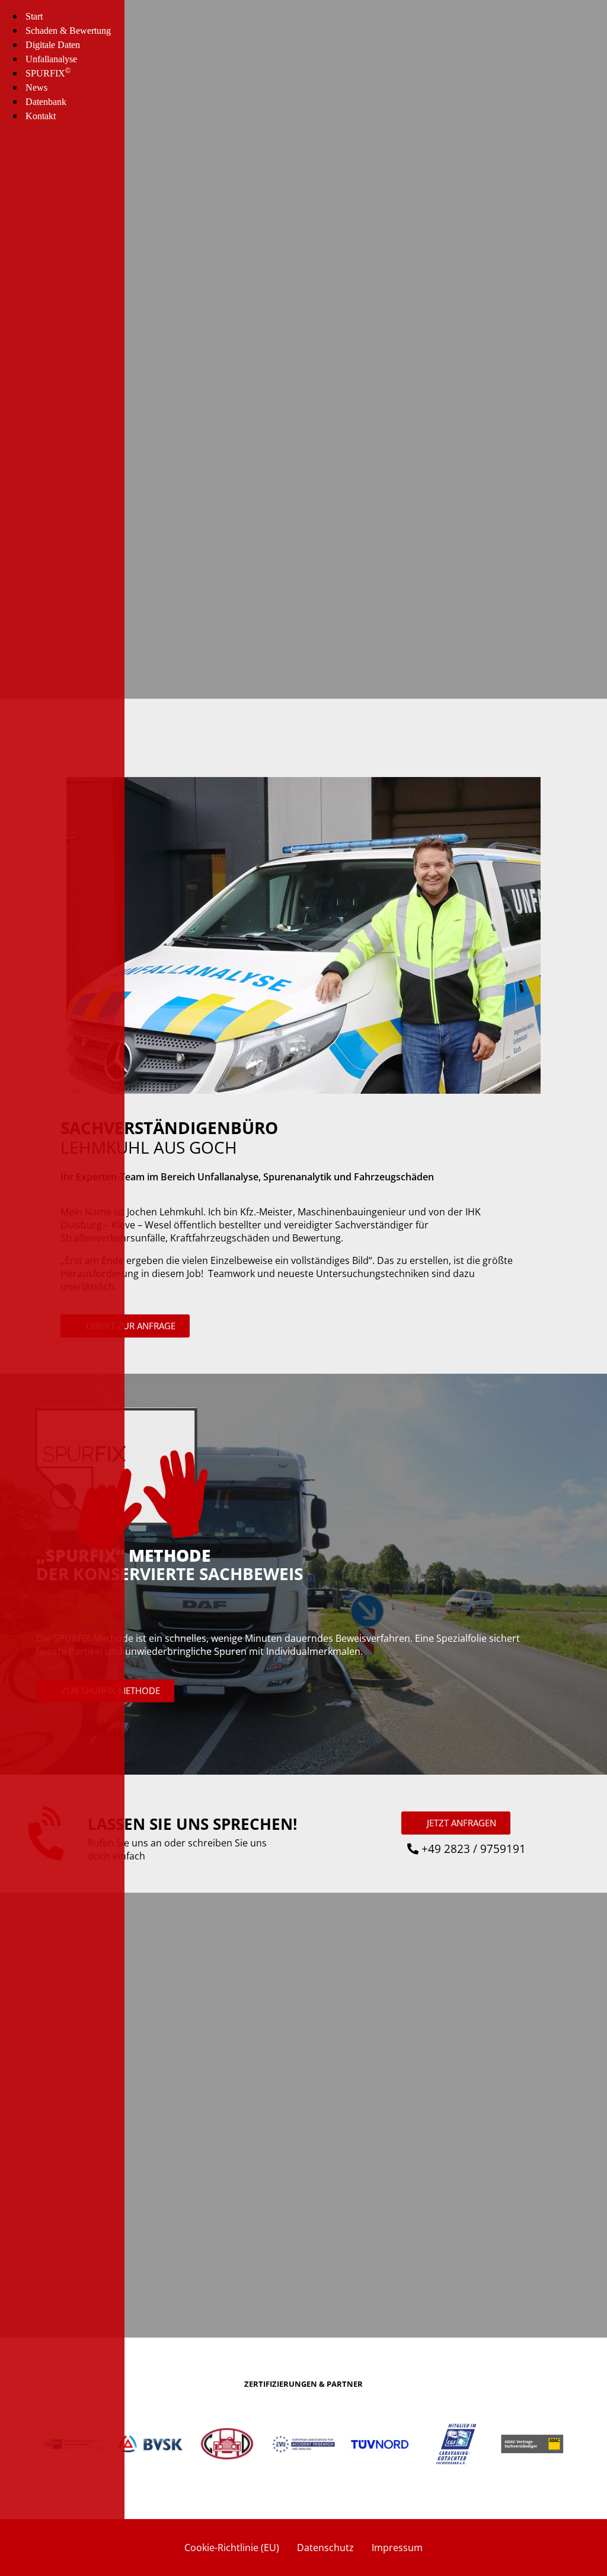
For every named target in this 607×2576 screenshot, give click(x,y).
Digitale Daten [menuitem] (53, 45)
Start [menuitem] (34, 16)
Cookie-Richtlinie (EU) (232, 2548)
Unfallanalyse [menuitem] (51, 59)
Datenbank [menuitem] (46, 102)
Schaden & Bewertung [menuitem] (68, 31)
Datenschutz (325, 2548)
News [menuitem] (36, 87)
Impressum (397, 2548)
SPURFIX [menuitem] (48, 73)
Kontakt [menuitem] (41, 116)
